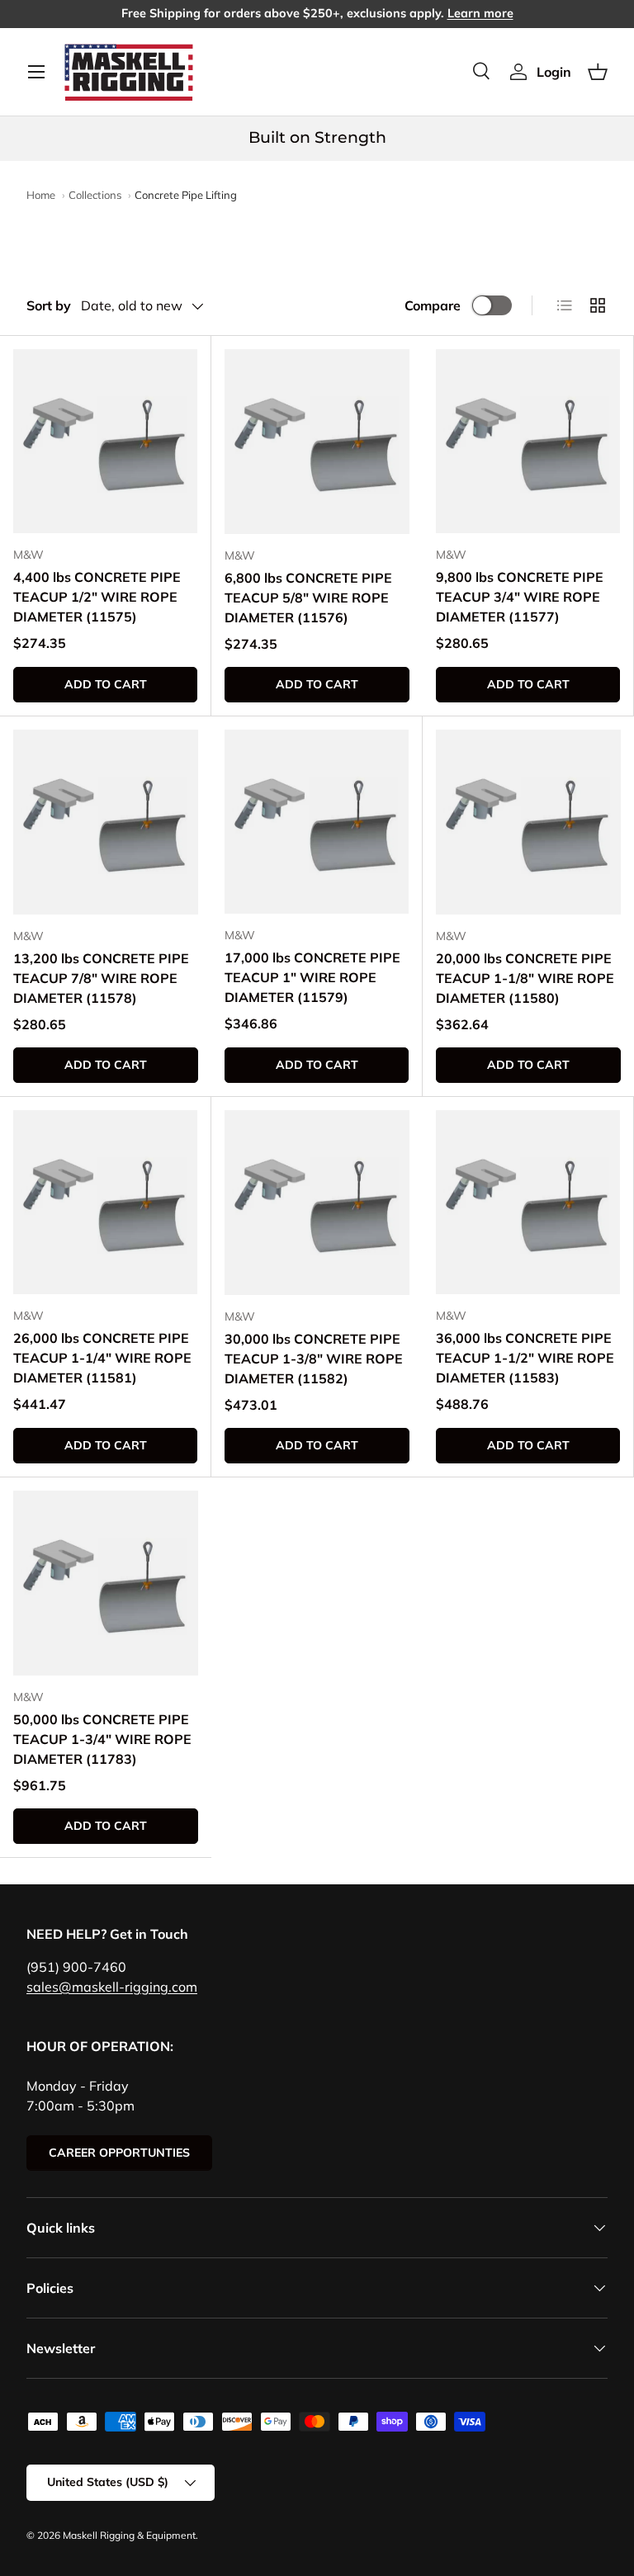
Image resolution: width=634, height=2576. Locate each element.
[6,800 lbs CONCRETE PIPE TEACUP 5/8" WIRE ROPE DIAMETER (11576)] (317, 442)
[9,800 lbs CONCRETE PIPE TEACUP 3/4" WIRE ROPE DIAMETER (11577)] (528, 441)
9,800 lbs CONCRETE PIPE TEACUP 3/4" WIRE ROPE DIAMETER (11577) (520, 597)
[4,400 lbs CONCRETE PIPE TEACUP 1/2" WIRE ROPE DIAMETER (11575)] (105, 441)
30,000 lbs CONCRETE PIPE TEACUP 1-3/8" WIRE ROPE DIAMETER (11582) (314, 1359)
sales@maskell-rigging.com (112, 1987)
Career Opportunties (119, 2153)
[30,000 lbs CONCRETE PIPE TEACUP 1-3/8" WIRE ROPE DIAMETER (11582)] (317, 1203)
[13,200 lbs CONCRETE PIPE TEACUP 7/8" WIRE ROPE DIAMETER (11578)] (106, 822)
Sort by (49, 305)
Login (554, 72)
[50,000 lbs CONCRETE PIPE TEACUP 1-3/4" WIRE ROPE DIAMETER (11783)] (106, 1583)
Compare (433, 305)
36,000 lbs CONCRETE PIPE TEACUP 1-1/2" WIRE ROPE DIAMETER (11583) (525, 1358)
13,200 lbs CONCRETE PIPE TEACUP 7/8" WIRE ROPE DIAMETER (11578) (101, 978)
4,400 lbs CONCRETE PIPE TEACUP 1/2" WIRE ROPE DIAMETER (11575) (97, 597)
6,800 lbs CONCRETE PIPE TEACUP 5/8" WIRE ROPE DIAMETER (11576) (308, 598)
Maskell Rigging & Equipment (129, 2535)
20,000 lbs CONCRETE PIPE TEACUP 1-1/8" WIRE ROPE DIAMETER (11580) (525, 978)
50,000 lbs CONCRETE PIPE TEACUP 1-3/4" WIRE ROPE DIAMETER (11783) (102, 1739)
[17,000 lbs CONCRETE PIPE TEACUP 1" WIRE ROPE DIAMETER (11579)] (317, 822)
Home (41, 195)
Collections (95, 195)
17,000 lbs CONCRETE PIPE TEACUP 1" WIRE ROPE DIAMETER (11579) (312, 977)
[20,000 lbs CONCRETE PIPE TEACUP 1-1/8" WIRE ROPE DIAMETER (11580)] (528, 822)
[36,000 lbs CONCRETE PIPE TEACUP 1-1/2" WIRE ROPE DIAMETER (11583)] (528, 1202)
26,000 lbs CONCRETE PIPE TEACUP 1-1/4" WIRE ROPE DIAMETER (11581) (102, 1358)
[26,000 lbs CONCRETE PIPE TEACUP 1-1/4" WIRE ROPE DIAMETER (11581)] (105, 1202)
